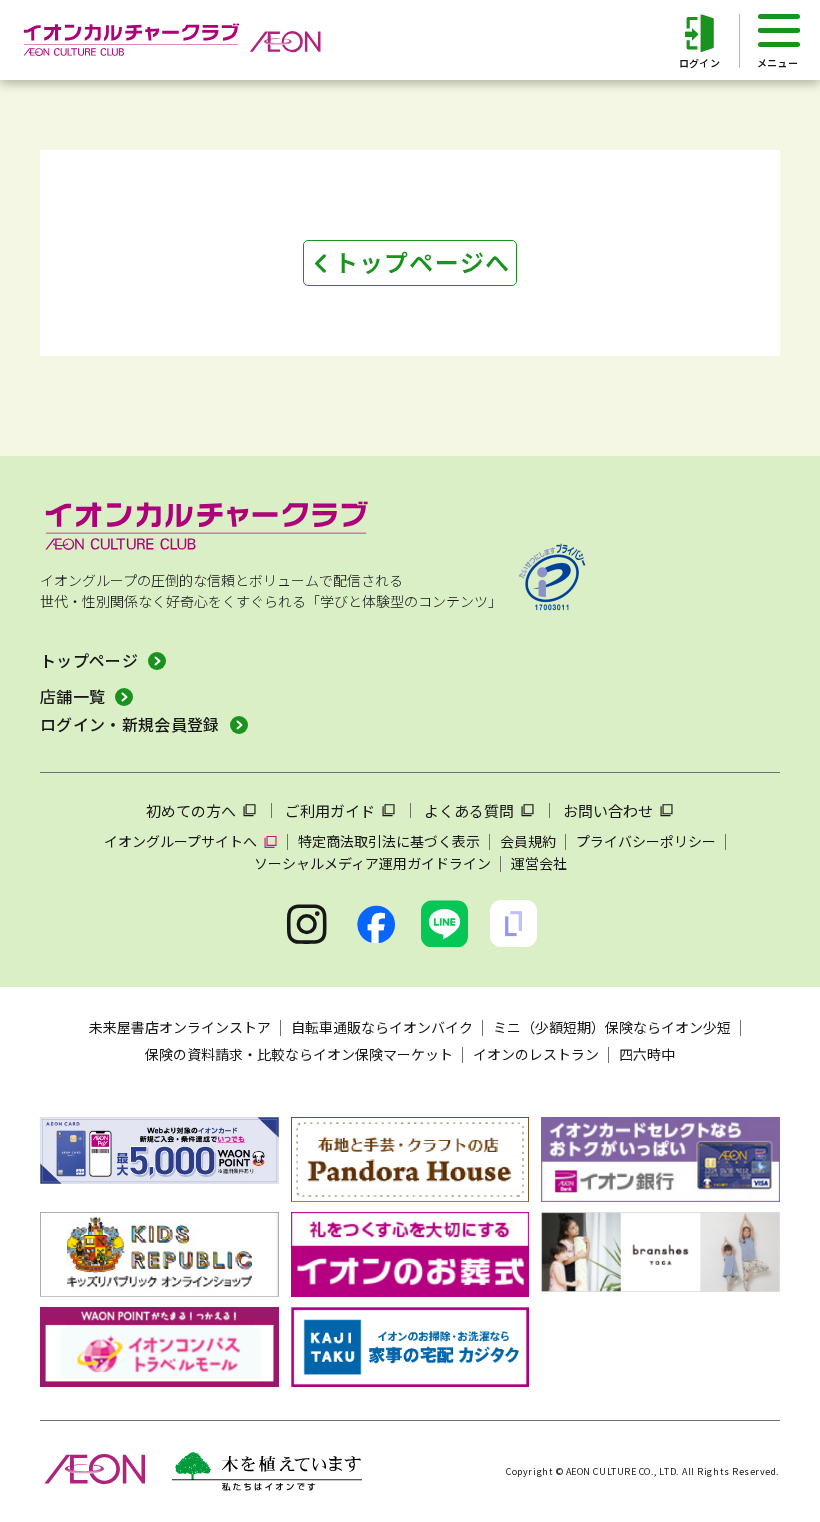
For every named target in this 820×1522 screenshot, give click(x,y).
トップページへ (422, 261)
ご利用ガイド (330, 810)
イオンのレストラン (536, 1054)
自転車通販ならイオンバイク (382, 1027)
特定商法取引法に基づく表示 (389, 841)
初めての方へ (191, 810)
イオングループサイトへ (180, 841)
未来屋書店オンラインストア (180, 1027)
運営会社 (539, 863)
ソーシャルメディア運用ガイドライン (372, 863)
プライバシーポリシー (646, 841)
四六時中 (647, 1054)
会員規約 (528, 841)
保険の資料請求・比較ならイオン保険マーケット (299, 1054)
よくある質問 (469, 810)
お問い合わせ (608, 810)
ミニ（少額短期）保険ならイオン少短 (612, 1027)
